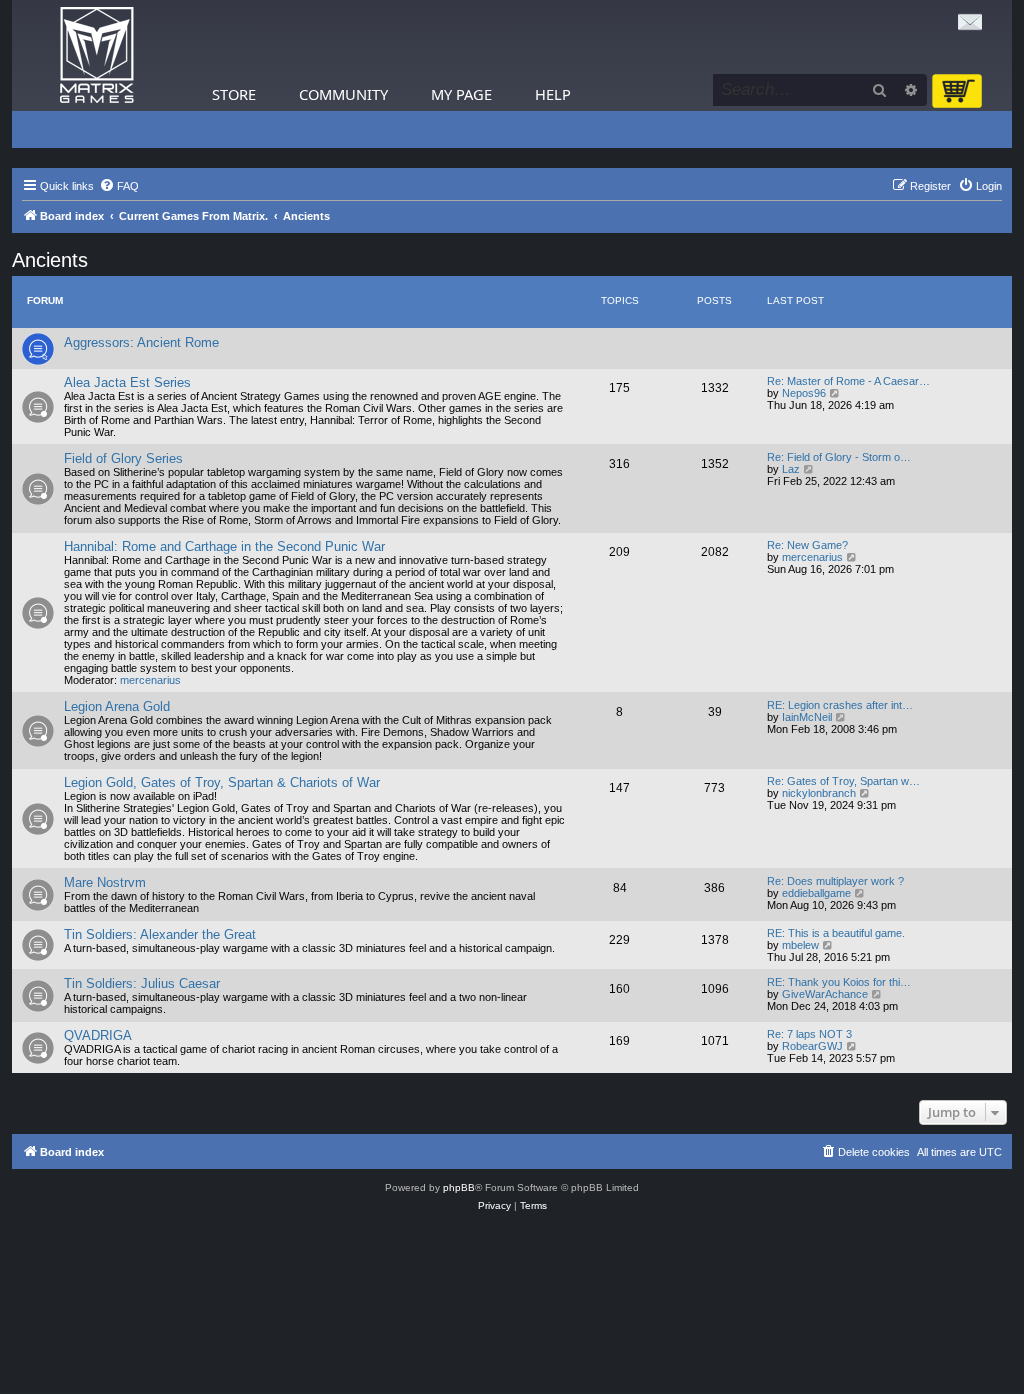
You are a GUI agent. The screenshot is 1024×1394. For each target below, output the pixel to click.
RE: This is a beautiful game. (836, 933)
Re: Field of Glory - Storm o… (839, 457)
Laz (791, 469)
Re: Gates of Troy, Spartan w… (843, 781)
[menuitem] (119, 186)
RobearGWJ (812, 1046)
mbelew (800, 945)
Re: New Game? (807, 545)
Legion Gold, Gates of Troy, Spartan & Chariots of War (222, 782)
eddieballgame (816, 893)
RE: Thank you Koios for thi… (839, 982)
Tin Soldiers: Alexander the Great (160, 934)
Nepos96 (804, 393)
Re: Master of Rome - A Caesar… (848, 381)
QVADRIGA (98, 1035)
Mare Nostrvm (105, 882)
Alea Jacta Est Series (127, 382)
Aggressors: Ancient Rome (141, 342)
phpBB (459, 1187)
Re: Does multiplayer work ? (835, 881)
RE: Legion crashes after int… (840, 705)
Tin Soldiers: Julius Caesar (142, 983)
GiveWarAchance (825, 994)
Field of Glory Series (123, 458)
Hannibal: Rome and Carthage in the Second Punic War (224, 546)
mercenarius (150, 680)
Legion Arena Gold (117, 706)
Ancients (50, 260)
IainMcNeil (807, 717)
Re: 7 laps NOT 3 (809, 1034)
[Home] (97, 55)
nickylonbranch (819, 793)
